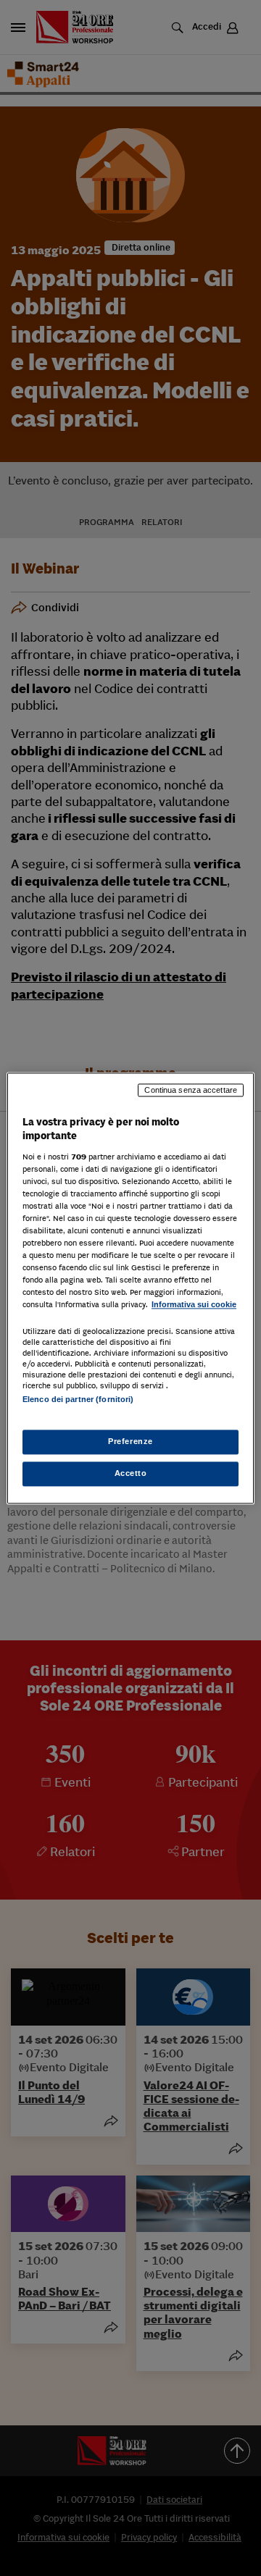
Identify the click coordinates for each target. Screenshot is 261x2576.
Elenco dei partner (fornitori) (78, 1399)
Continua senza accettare (191, 1090)
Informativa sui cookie (194, 1305)
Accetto (131, 1473)
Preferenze (130, 1441)
